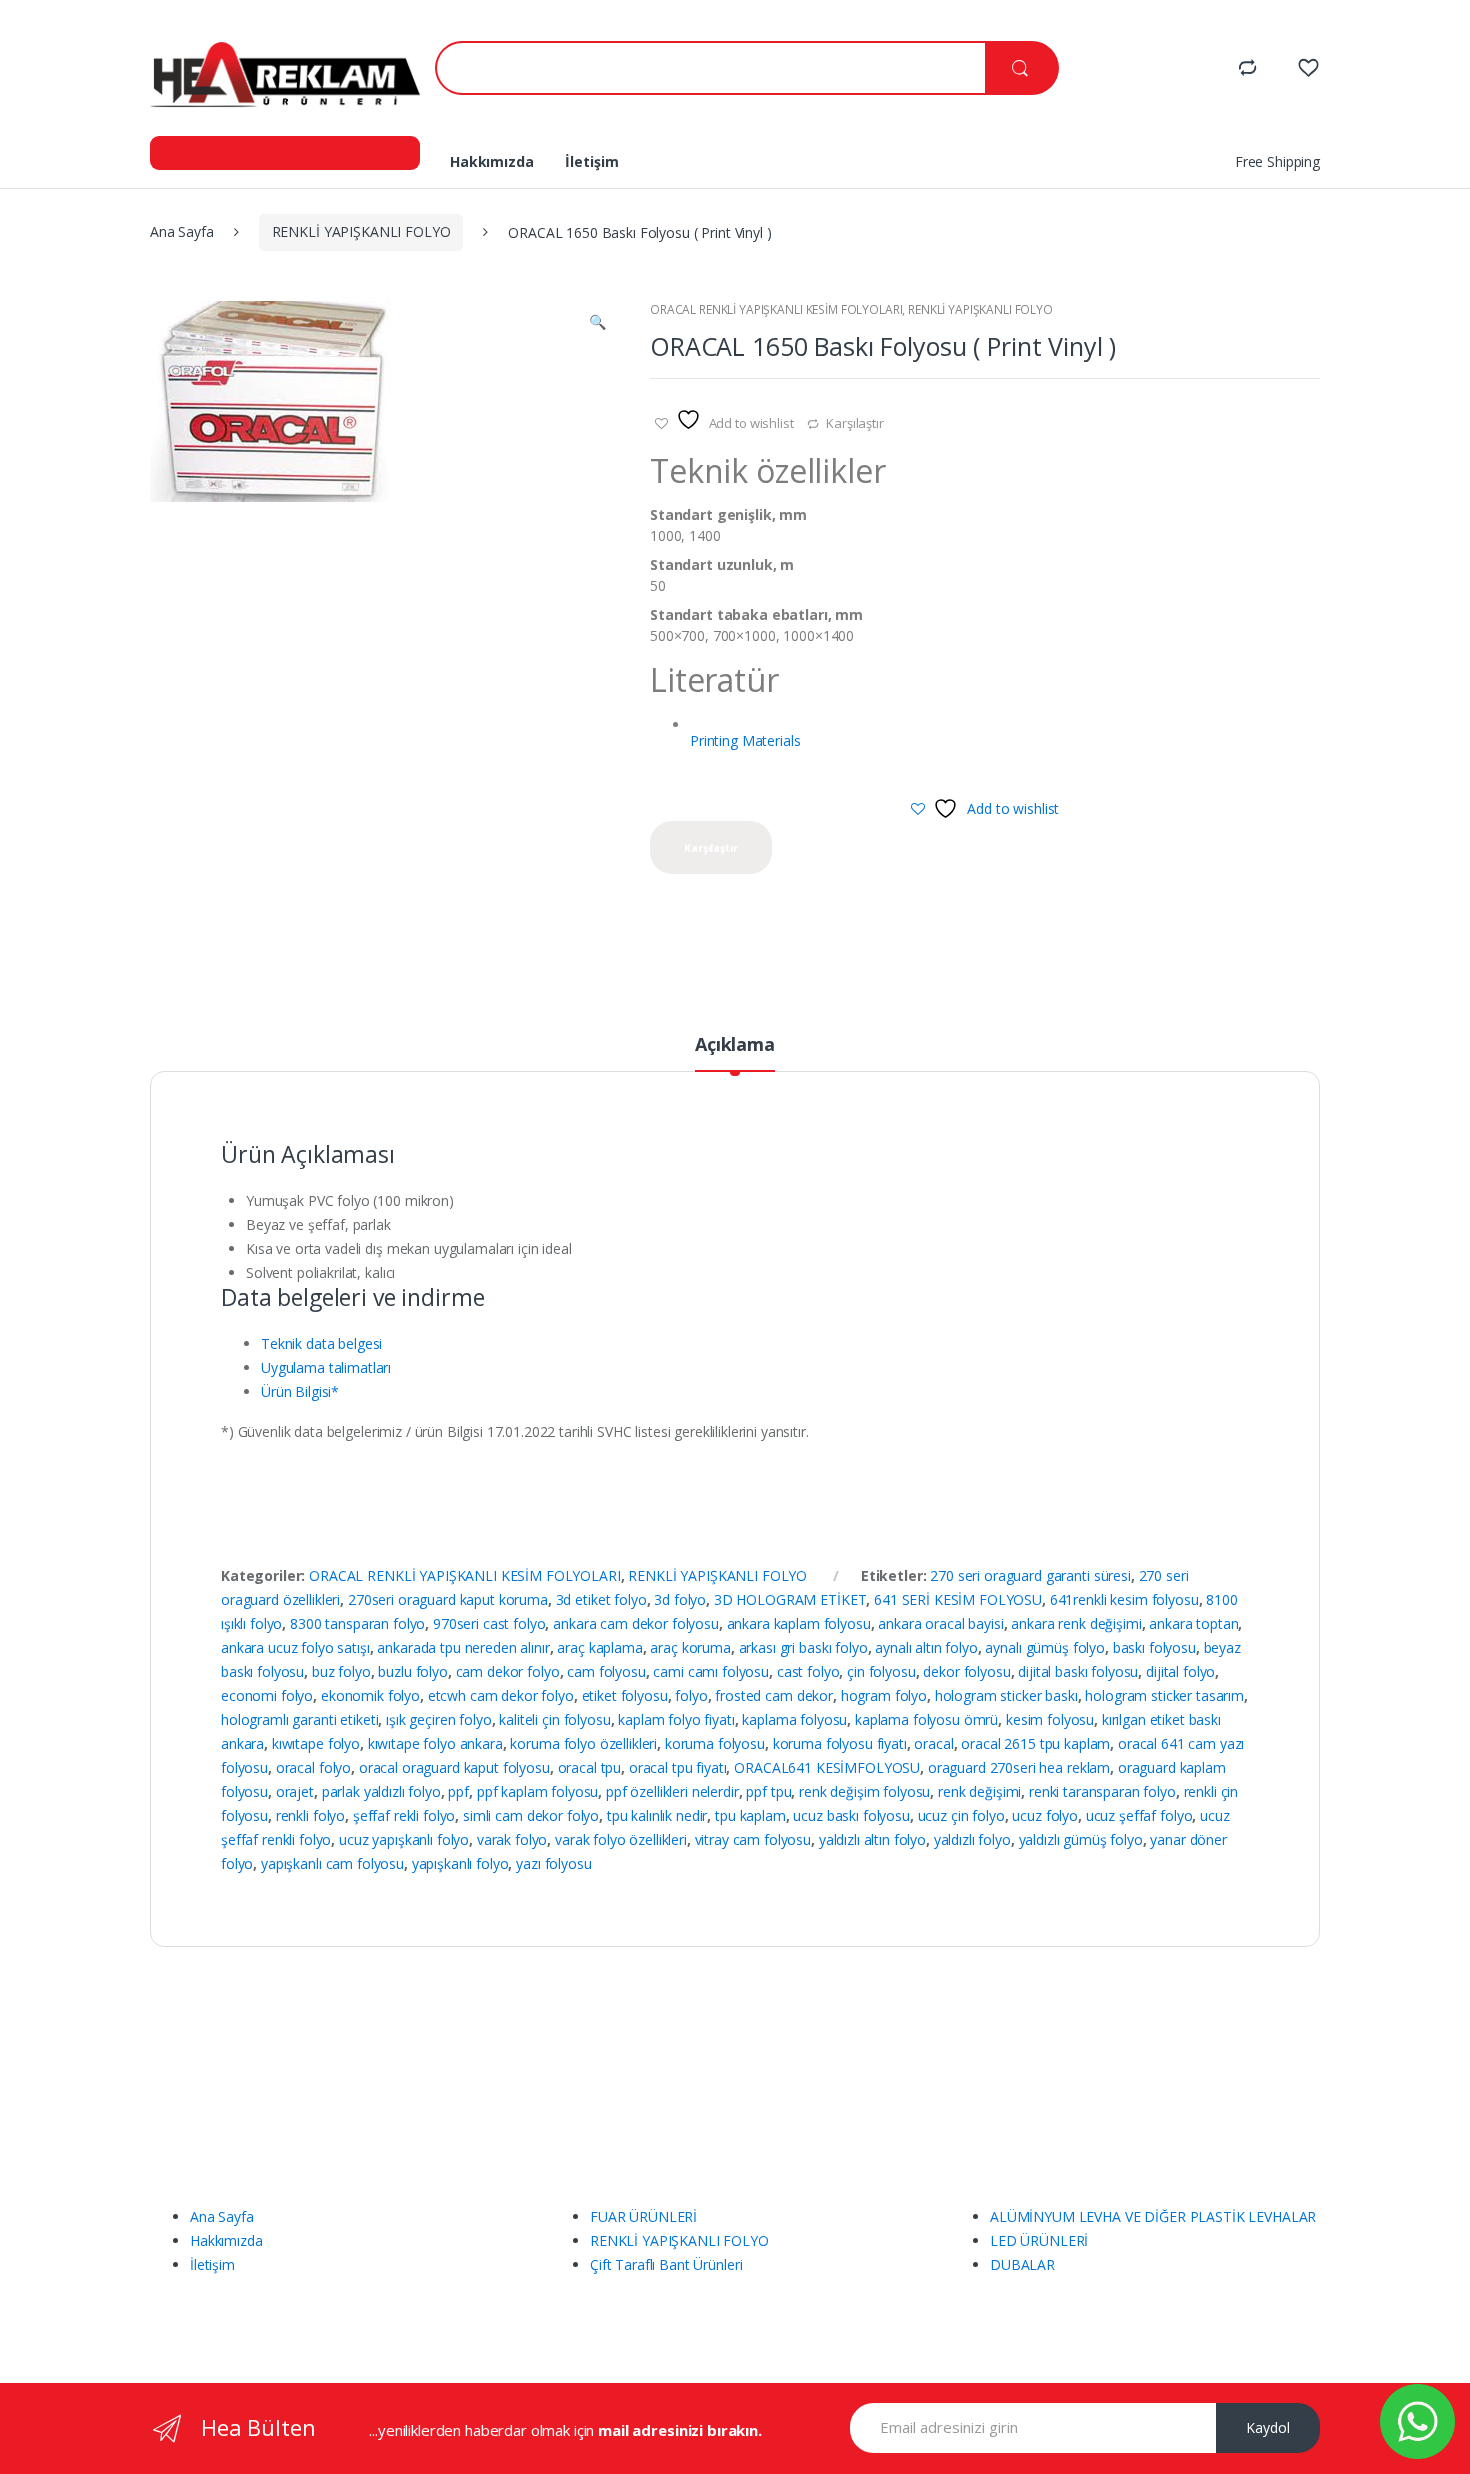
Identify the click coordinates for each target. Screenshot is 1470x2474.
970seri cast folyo (489, 1623)
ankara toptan (1193, 1623)
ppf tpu (768, 1791)
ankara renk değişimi (1076, 1623)
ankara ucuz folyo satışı (295, 1647)
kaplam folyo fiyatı (676, 1719)
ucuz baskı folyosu (851, 1815)
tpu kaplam (750, 1815)
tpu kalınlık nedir (657, 1815)
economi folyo (267, 1695)
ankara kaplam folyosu (799, 1623)
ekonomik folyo (370, 1695)
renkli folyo (310, 1815)
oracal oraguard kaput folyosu (454, 1767)
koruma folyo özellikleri (583, 1743)
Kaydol (1268, 2427)
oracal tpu (590, 1767)
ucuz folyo (1045, 1815)
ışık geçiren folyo (438, 1719)
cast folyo (808, 1671)
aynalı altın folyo (926, 1647)
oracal (933, 1743)
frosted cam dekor (774, 1695)
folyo (691, 1695)
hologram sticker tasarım (1164, 1695)
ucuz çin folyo (961, 1815)
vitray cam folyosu (753, 1839)
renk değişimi (979, 1791)
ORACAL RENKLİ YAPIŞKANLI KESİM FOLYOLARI (776, 309)
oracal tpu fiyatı (678, 1767)
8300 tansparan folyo (357, 1623)
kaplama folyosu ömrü (926, 1719)
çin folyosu (881, 1671)
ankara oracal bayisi (940, 1623)
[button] (597, 324)
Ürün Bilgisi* (300, 1391)
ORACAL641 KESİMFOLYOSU (827, 1767)
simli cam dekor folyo (531, 1815)
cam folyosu (606, 1671)
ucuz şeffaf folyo (1139, 1815)
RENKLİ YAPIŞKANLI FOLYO (361, 231)
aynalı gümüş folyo (1044, 1647)
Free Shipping (1277, 161)
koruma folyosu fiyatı (840, 1743)
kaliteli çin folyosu (554, 1719)
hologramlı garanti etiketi (299, 1719)
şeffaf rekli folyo (404, 1815)
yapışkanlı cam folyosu (332, 1863)
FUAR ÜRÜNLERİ (643, 2216)
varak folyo (512, 1839)
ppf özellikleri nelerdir (672, 1791)
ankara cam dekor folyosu (636, 1623)
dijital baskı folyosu (1078, 1671)
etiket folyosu (625, 1695)
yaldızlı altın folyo (872, 1839)
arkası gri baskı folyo (803, 1647)
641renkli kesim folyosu (1124, 1599)
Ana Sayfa (182, 231)
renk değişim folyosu (864, 1791)
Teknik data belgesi (321, 1343)
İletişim (591, 161)
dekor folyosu (966, 1671)
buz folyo (341, 1671)
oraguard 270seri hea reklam (1019, 1767)
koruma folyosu (715, 1743)
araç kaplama (599, 1647)
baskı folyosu (1154, 1647)
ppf (458, 1791)
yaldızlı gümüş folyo (1081, 1839)
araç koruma (690, 1647)
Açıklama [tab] (735, 1045)
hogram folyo (884, 1695)
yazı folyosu (553, 1863)
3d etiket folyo (601, 1599)
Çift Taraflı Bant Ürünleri (666, 2264)
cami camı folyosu (711, 1671)
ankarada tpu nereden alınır (463, 1647)
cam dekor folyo (508, 1671)
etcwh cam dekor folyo (501, 1695)
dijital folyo (1180, 1671)
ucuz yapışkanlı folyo (404, 1839)
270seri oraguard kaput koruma (448, 1599)
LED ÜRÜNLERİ (1039, 2240)
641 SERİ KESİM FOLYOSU (958, 1599)
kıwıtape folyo (316, 1743)
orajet (295, 1791)
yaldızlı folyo (972, 1839)
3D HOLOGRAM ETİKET (790, 1599)
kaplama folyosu (794, 1719)
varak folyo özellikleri (621, 1839)
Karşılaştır (854, 423)
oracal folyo (313, 1767)
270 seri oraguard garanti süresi (1030, 1575)
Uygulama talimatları (326, 1367)
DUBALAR (1022, 2264)
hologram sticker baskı (1006, 1695)
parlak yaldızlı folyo (381, 1791)
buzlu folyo (412, 1671)
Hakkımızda (492, 161)
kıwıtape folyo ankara (435, 1743)
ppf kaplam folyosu (537, 1791)
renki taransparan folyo (1102, 1791)
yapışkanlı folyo (460, 1863)
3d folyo (680, 1599)
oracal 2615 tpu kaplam (1035, 1743)
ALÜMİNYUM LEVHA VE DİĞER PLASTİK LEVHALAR (1153, 2216)
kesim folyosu (1050, 1719)
